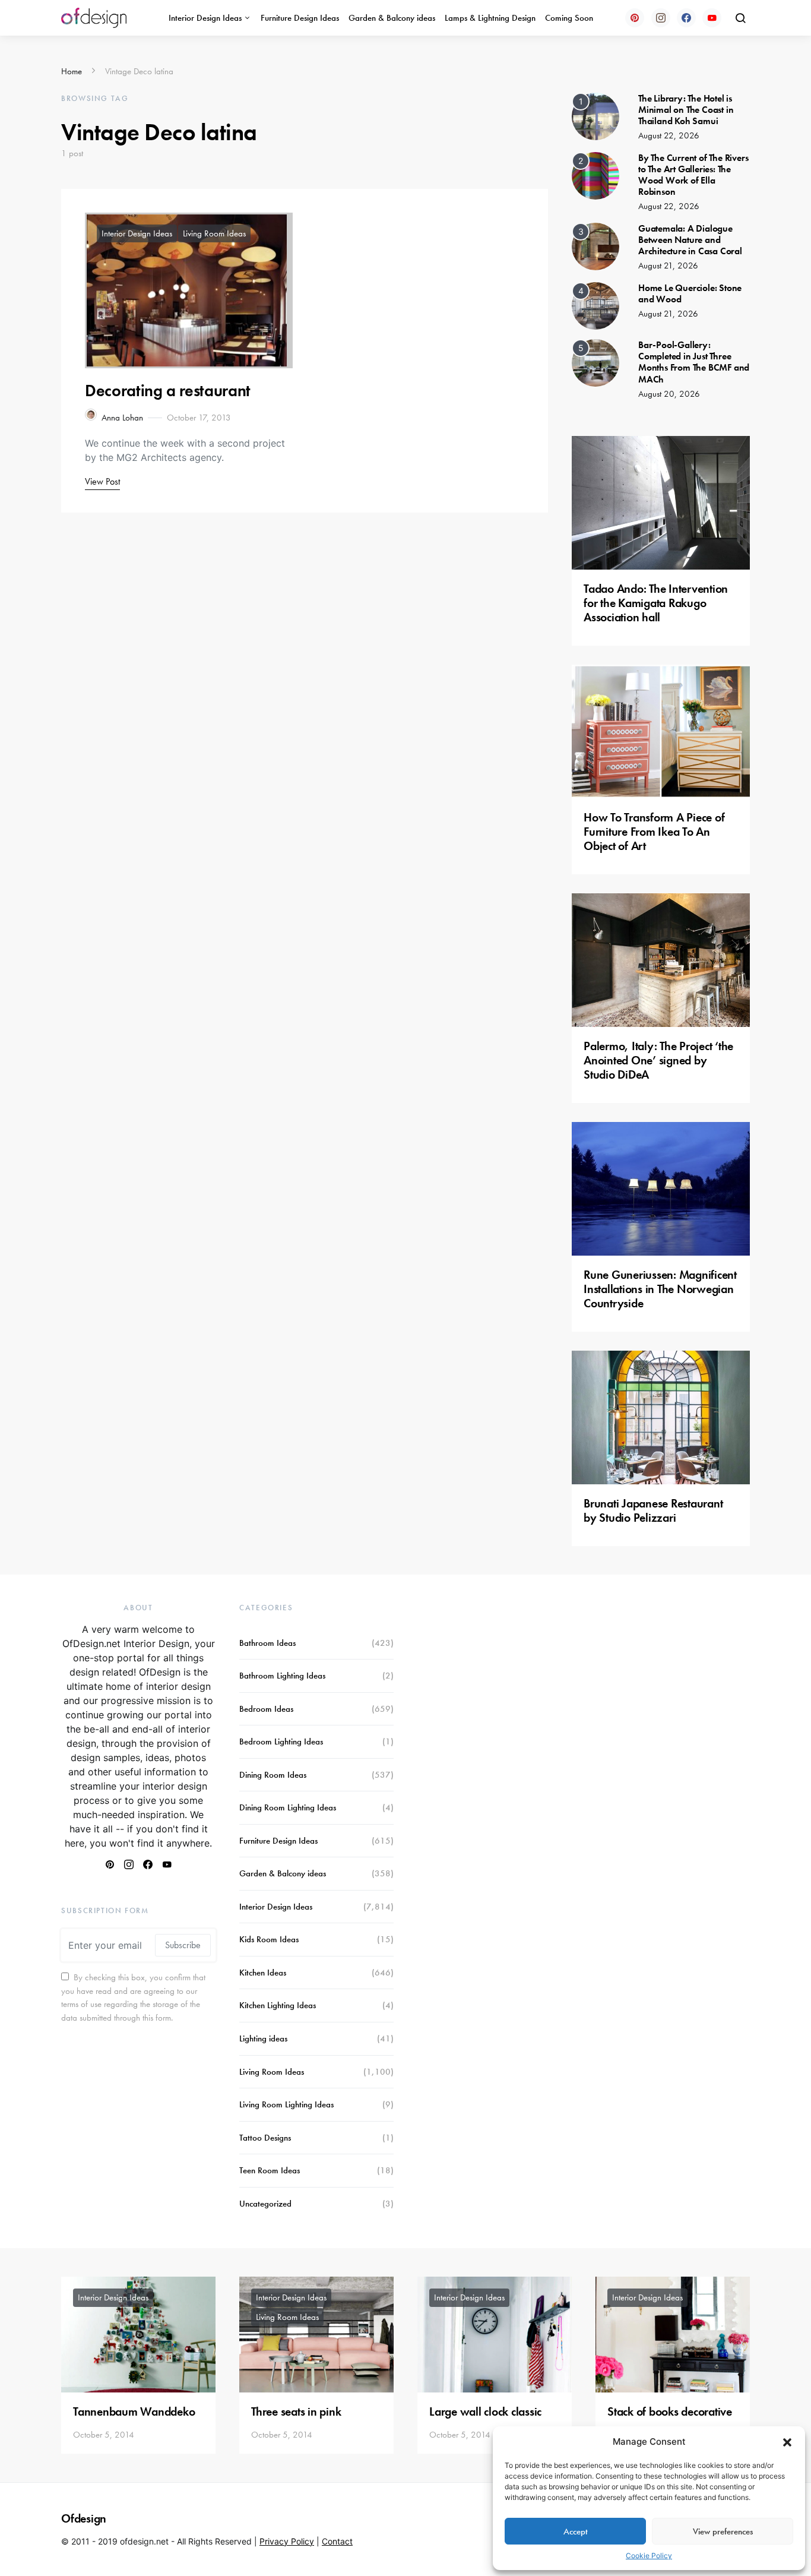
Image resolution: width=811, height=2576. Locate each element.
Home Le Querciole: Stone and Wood (690, 293)
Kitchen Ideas (263, 1973)
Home (72, 71)
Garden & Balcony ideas (392, 18)
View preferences (723, 2531)
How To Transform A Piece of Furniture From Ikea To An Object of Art (654, 832)
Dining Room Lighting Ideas (288, 1807)
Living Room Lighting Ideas (286, 2104)
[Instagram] (661, 18)
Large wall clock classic (485, 2411)
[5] (595, 362)
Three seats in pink (296, 2411)
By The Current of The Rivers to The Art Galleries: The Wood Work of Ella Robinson (693, 175)
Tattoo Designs (265, 2138)
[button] (787, 2442)
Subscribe (183, 1945)
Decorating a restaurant (168, 391)
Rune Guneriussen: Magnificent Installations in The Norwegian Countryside (660, 1289)
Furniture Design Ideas (300, 18)
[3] (595, 245)
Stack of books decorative (670, 2411)
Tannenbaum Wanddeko (134, 2411)
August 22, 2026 (669, 135)
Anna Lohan (122, 418)
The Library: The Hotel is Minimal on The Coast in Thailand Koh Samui (686, 110)
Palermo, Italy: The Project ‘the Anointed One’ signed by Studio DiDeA (658, 1060)
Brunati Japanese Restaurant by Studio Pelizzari (653, 1510)
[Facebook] (686, 18)
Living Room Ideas (214, 233)
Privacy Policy (287, 2541)
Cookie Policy (649, 2556)
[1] (595, 115)
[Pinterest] (635, 18)
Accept (576, 2531)
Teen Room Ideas (270, 2170)
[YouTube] (712, 18)
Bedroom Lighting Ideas (281, 1741)
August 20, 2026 (669, 394)
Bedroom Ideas (266, 1709)
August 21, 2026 (668, 265)
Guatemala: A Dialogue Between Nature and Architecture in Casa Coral (690, 240)
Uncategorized (265, 2204)
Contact (337, 2541)
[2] (595, 175)
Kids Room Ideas (269, 1939)
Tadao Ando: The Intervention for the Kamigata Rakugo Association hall (656, 603)
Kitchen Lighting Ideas (278, 2005)
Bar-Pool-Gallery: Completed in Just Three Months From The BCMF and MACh (694, 362)
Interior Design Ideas (205, 18)
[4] (595, 305)
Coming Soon (569, 18)
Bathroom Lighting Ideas (282, 1676)
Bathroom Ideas (267, 1643)
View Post (102, 481)
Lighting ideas (263, 2038)
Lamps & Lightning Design (490, 18)
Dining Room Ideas (273, 1775)
